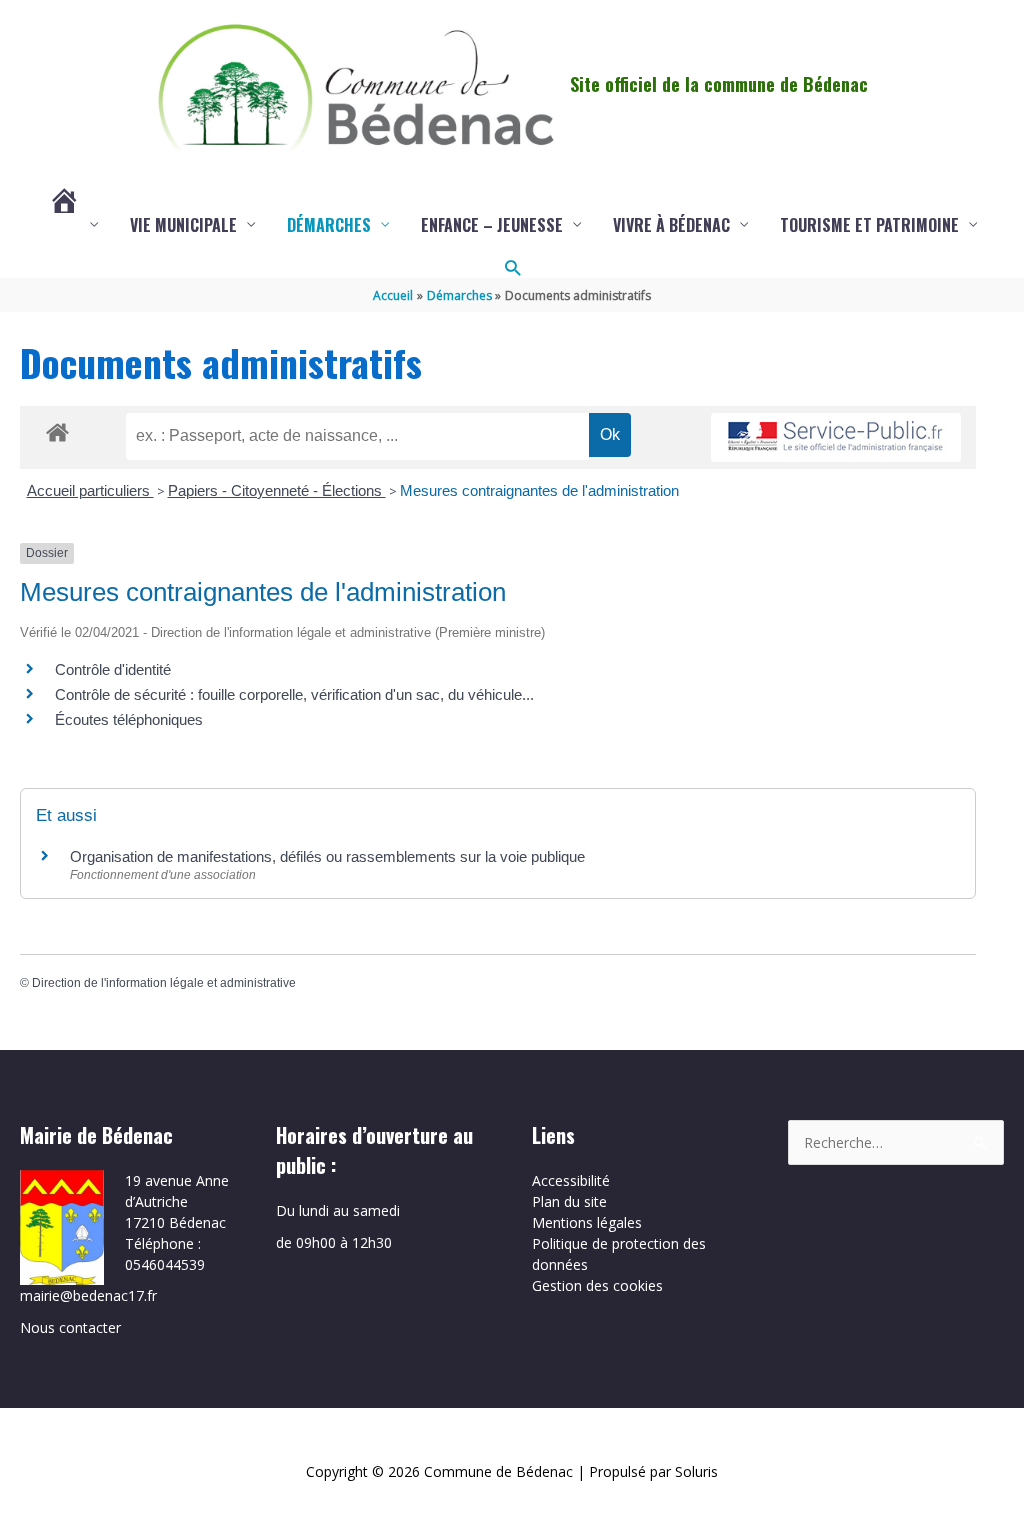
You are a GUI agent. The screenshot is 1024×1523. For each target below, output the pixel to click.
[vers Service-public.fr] (836, 437)
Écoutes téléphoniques (129, 719)
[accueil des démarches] (57, 429)
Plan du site (569, 1201)
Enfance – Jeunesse (492, 225)
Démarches (329, 225)
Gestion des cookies (597, 1285)
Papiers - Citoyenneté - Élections (277, 490)
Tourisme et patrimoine (869, 225)
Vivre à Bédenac (671, 225)
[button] (512, 267)
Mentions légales (587, 1222)
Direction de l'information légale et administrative (164, 983)
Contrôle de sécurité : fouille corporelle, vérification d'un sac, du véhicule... (294, 694)
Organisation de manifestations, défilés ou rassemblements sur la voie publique (327, 856)
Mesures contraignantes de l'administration (539, 490)
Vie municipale (183, 225)
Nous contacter (70, 1327)
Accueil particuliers (90, 490)
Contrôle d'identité (113, 669)
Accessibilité (571, 1180)
